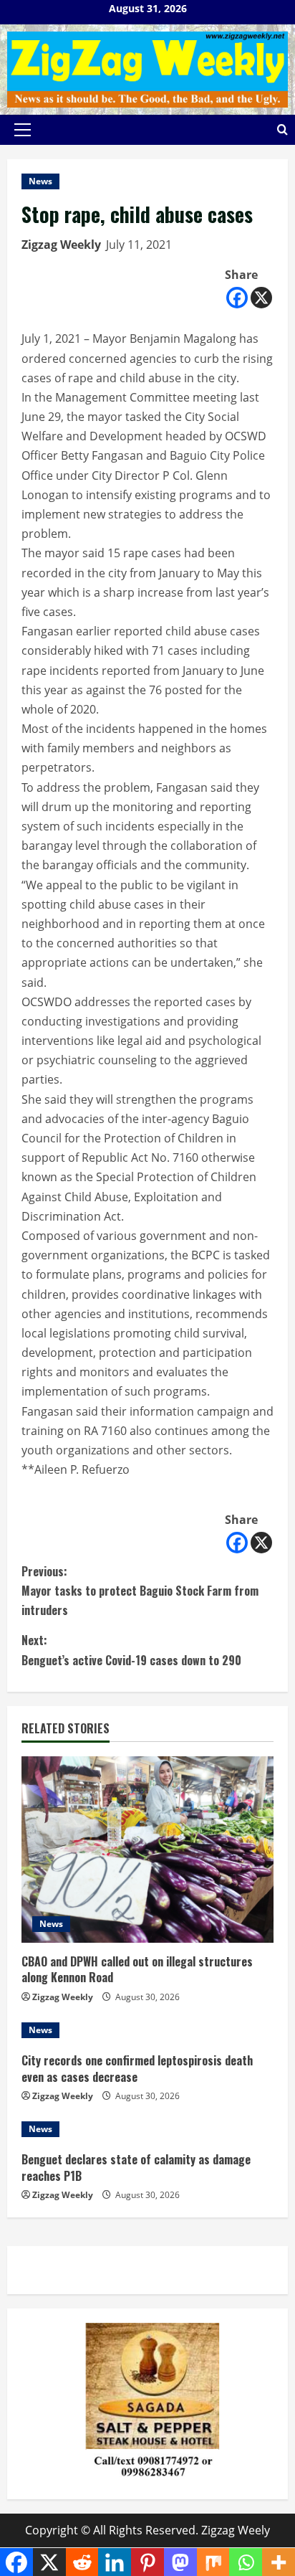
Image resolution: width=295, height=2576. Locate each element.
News (40, 181)
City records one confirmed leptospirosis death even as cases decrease (137, 2068)
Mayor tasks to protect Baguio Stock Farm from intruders (140, 1591)
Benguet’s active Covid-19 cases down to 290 (131, 1650)
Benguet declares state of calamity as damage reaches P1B (136, 2167)
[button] (23, 130)
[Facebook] (237, 298)
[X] (261, 298)
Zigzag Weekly (61, 245)
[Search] (282, 129)
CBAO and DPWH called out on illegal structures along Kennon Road (137, 1969)
